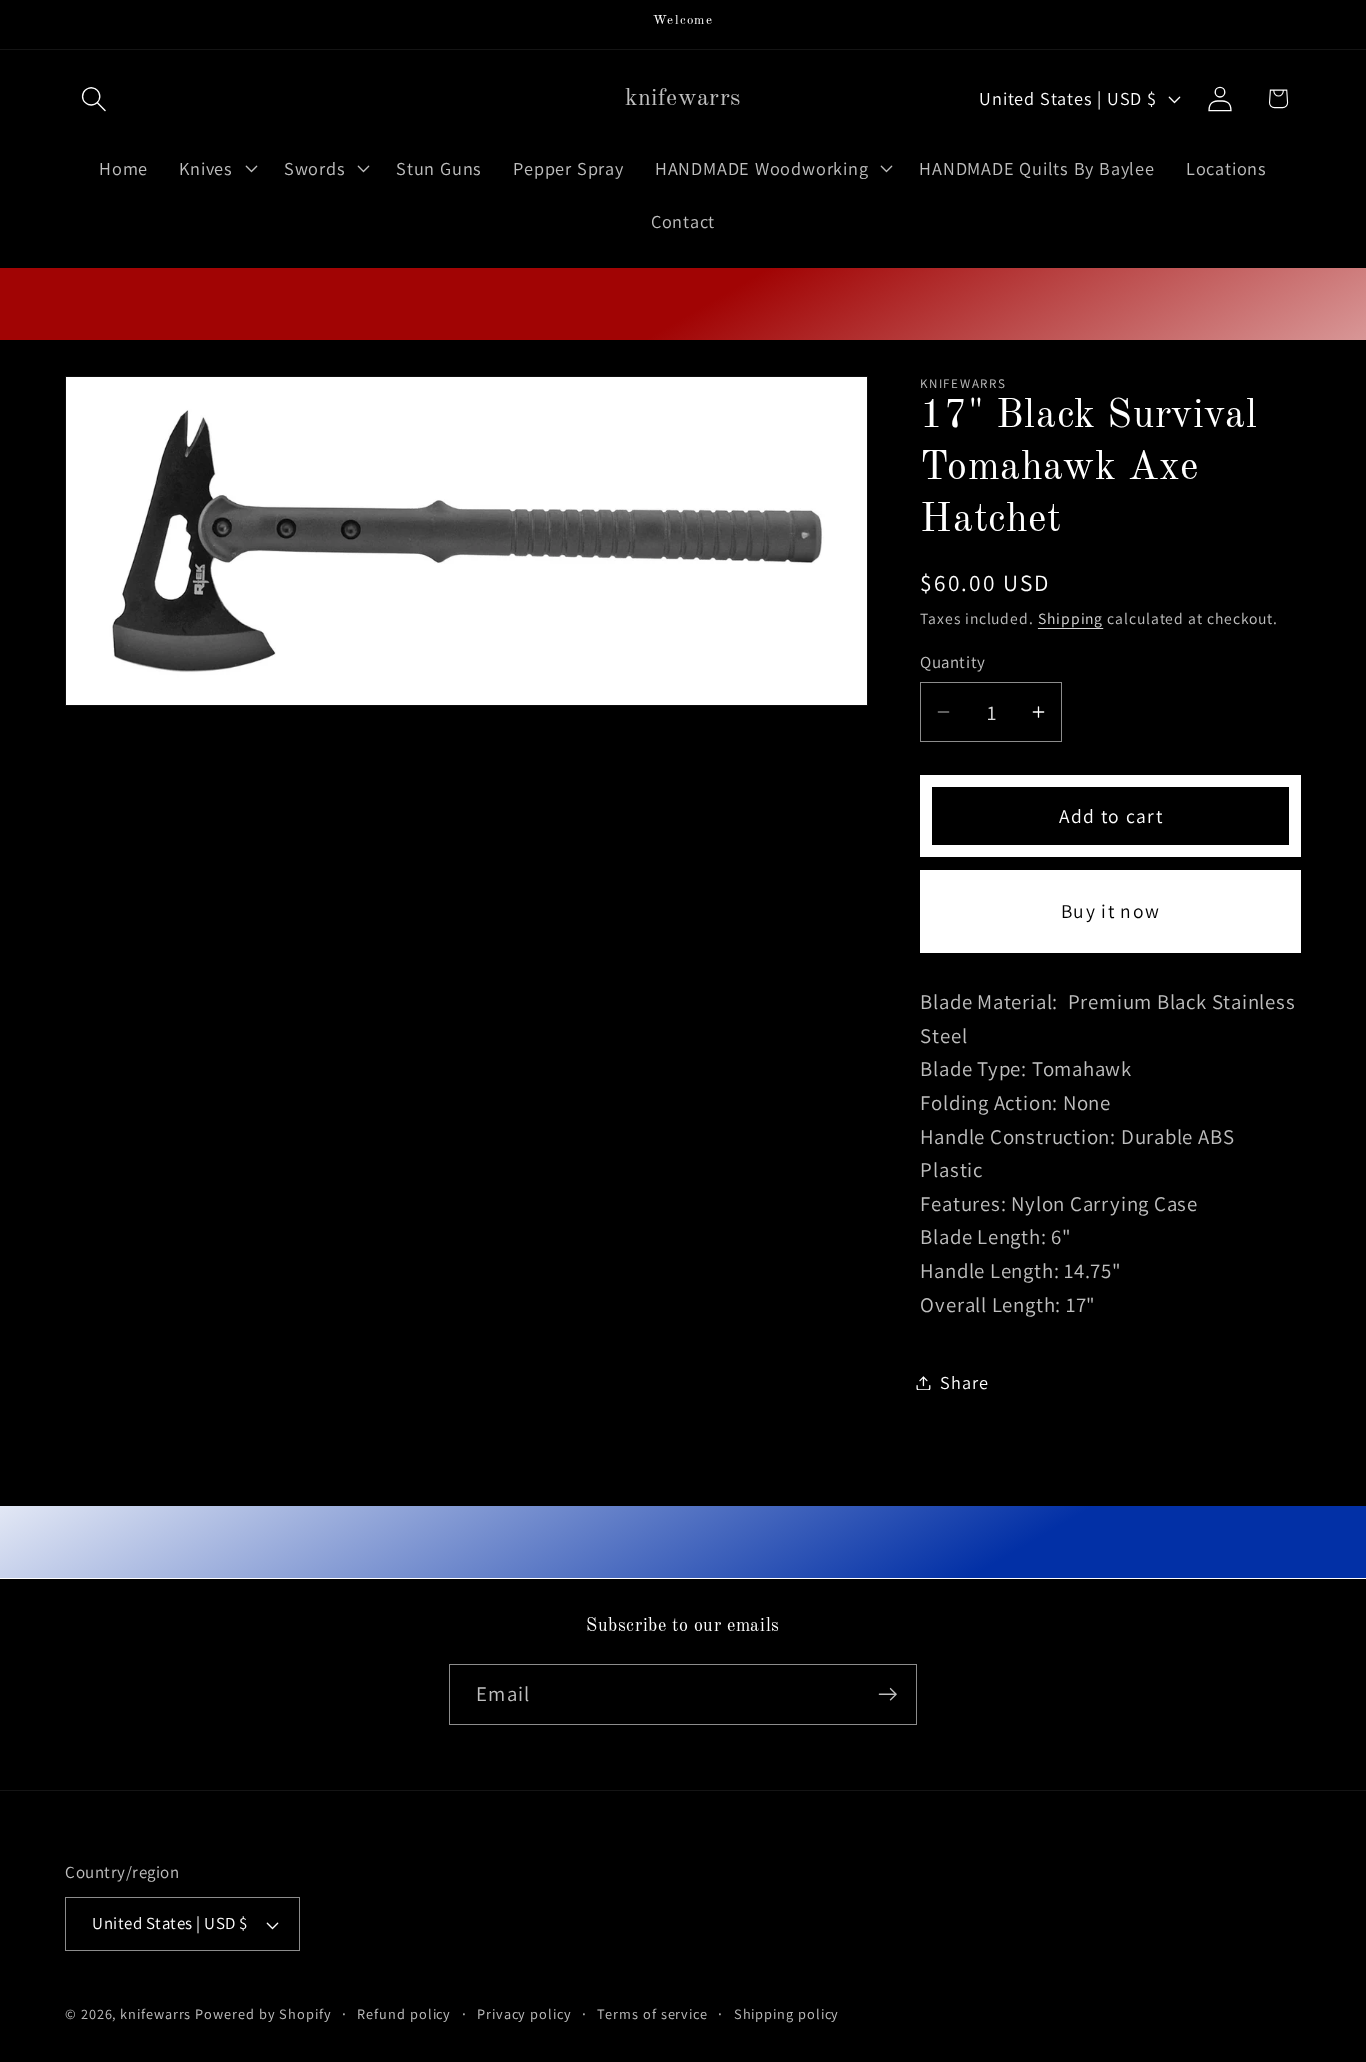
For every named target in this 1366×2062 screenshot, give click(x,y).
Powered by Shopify (263, 2013)
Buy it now (1110, 911)
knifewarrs (155, 2013)
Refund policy (404, 2013)
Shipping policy (787, 2013)
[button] (93, 98)
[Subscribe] (887, 1694)
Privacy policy (524, 2013)
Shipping (1070, 618)
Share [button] (964, 1382)
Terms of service (652, 2013)
